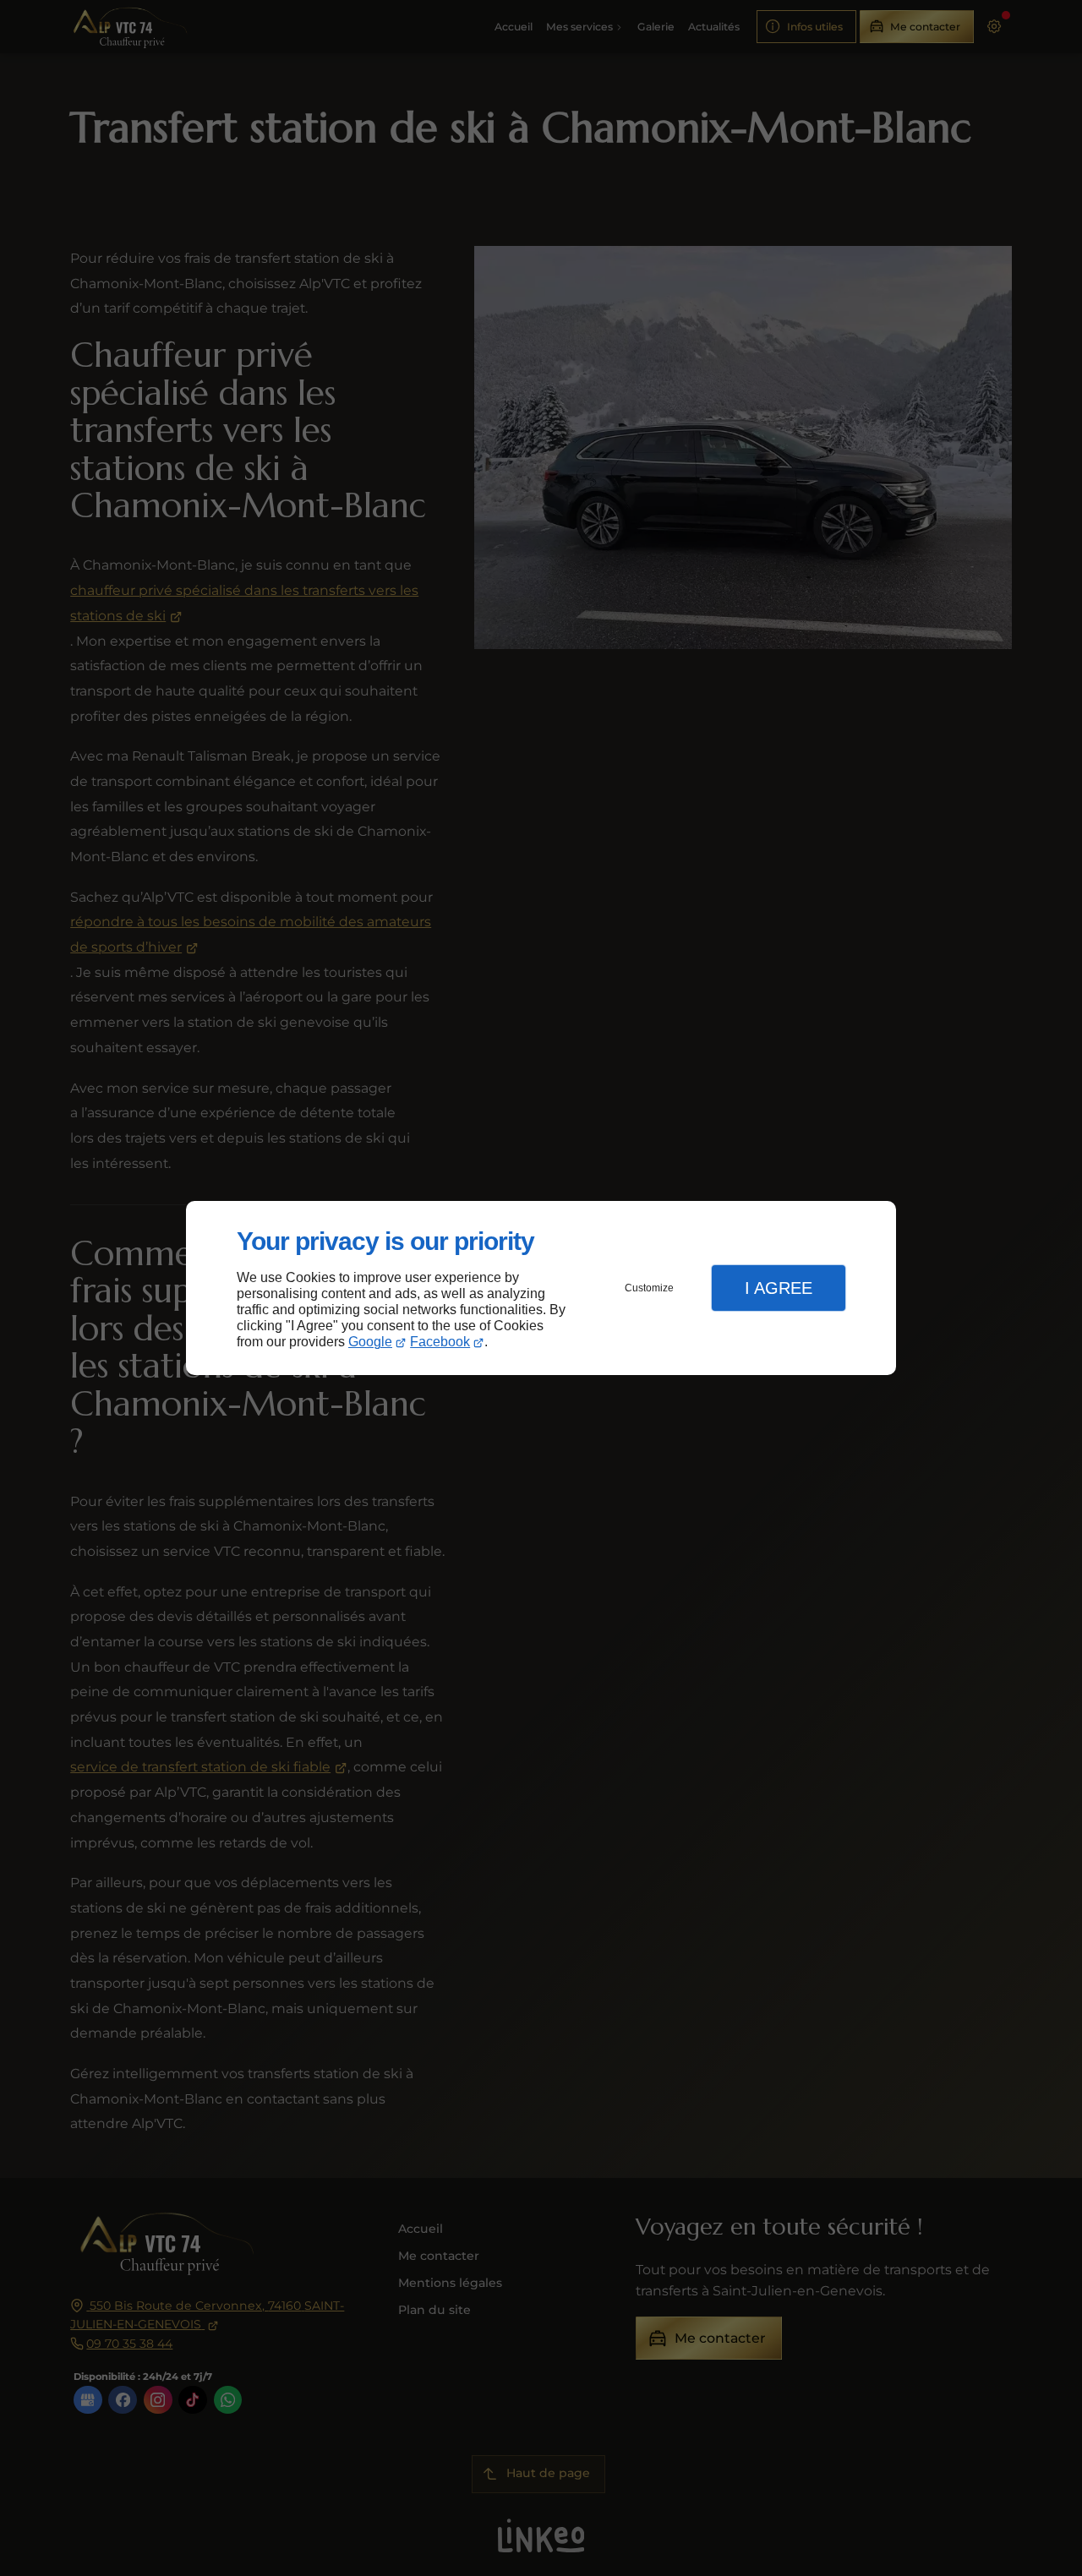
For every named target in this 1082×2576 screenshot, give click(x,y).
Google (370, 1342)
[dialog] (541, 1288)
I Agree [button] (779, 1288)
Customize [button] (649, 1288)
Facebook (440, 1342)
